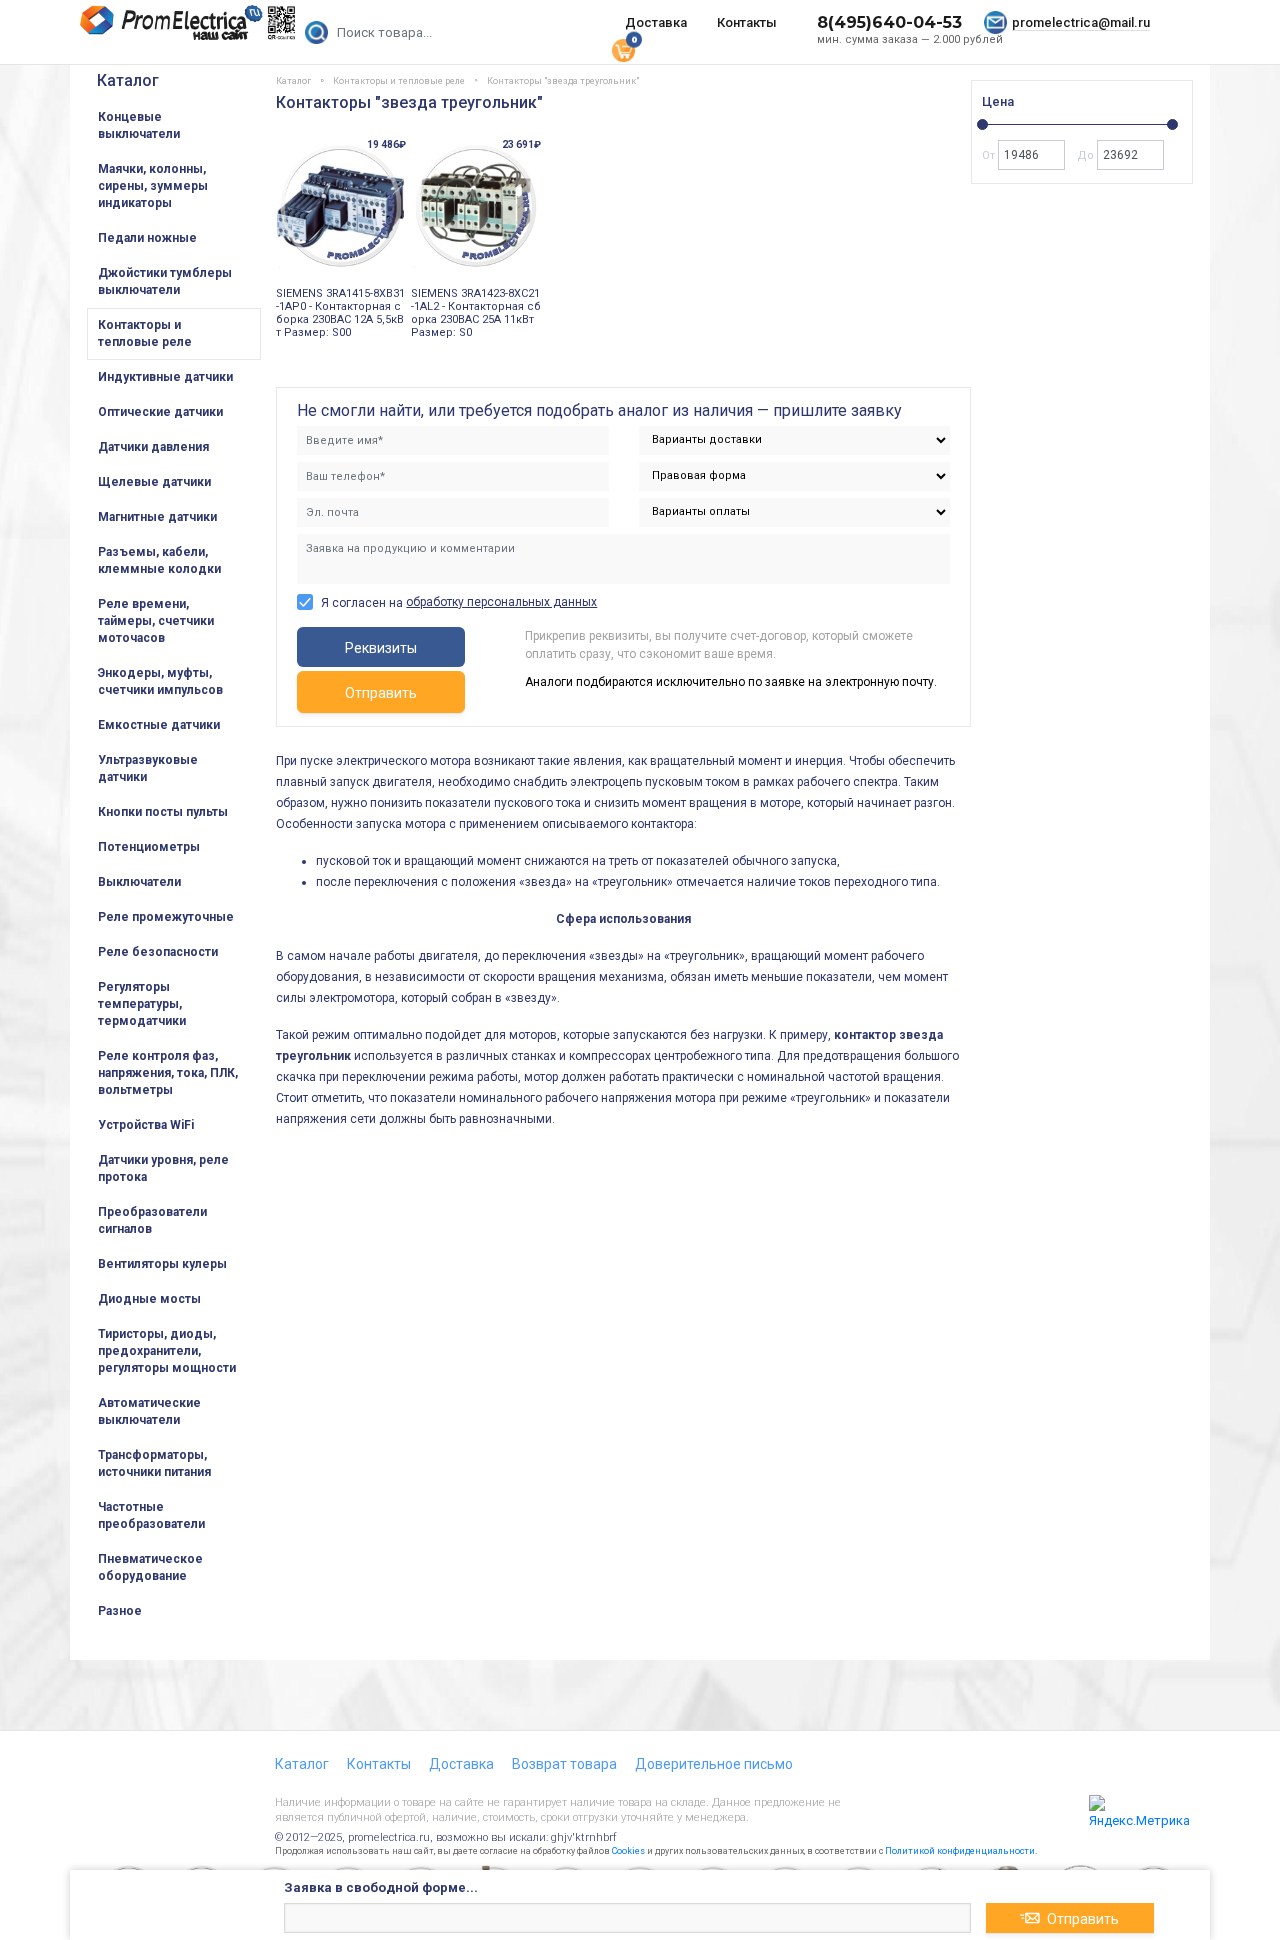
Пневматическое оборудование (150, 1567)
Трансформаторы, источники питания (154, 1463)
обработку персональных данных (501, 602)
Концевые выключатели (139, 125)
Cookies (628, 1851)
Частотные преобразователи (151, 1515)
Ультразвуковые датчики (148, 768)
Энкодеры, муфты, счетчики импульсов (160, 681)
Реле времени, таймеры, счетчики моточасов (156, 621)
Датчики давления (153, 447)
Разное (120, 1611)
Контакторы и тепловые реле (145, 333)
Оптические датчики (160, 412)
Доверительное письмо (714, 1764)
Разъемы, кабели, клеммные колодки (159, 560)
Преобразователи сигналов (152, 1220)
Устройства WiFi (146, 1125)
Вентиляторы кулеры (162, 1264)
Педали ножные (147, 238)
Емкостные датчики (159, 725)
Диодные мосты (149, 1299)
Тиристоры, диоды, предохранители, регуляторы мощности (167, 1351)
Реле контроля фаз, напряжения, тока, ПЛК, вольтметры (168, 1073)
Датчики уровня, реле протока (163, 1168)
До (1087, 155)
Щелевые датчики (154, 482)
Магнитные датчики (157, 517)
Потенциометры (149, 847)
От (990, 155)
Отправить (381, 693)
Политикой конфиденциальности (960, 1851)
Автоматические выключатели (149, 1411)
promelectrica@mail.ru (1081, 22)
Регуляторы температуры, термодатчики (142, 1004)
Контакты (747, 22)
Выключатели (139, 882)
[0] (623, 49)
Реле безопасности (158, 952)
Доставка (656, 22)
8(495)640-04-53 (889, 22)
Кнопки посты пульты (163, 812)
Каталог (128, 80)
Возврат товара (564, 1764)
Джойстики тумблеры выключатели (165, 281)
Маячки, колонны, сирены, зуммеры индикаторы (153, 186)
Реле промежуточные (166, 917)
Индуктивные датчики (165, 377)
